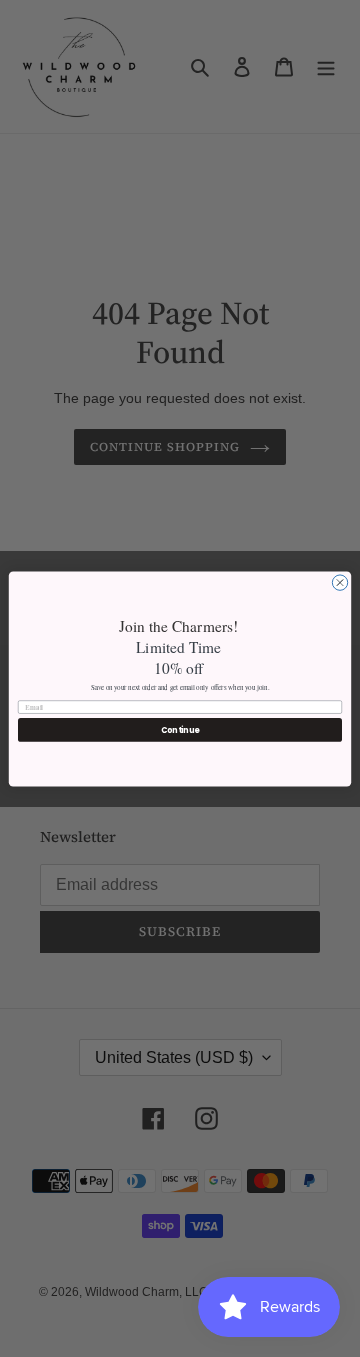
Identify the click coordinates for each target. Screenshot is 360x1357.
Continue (180, 729)
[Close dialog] (339, 581)
